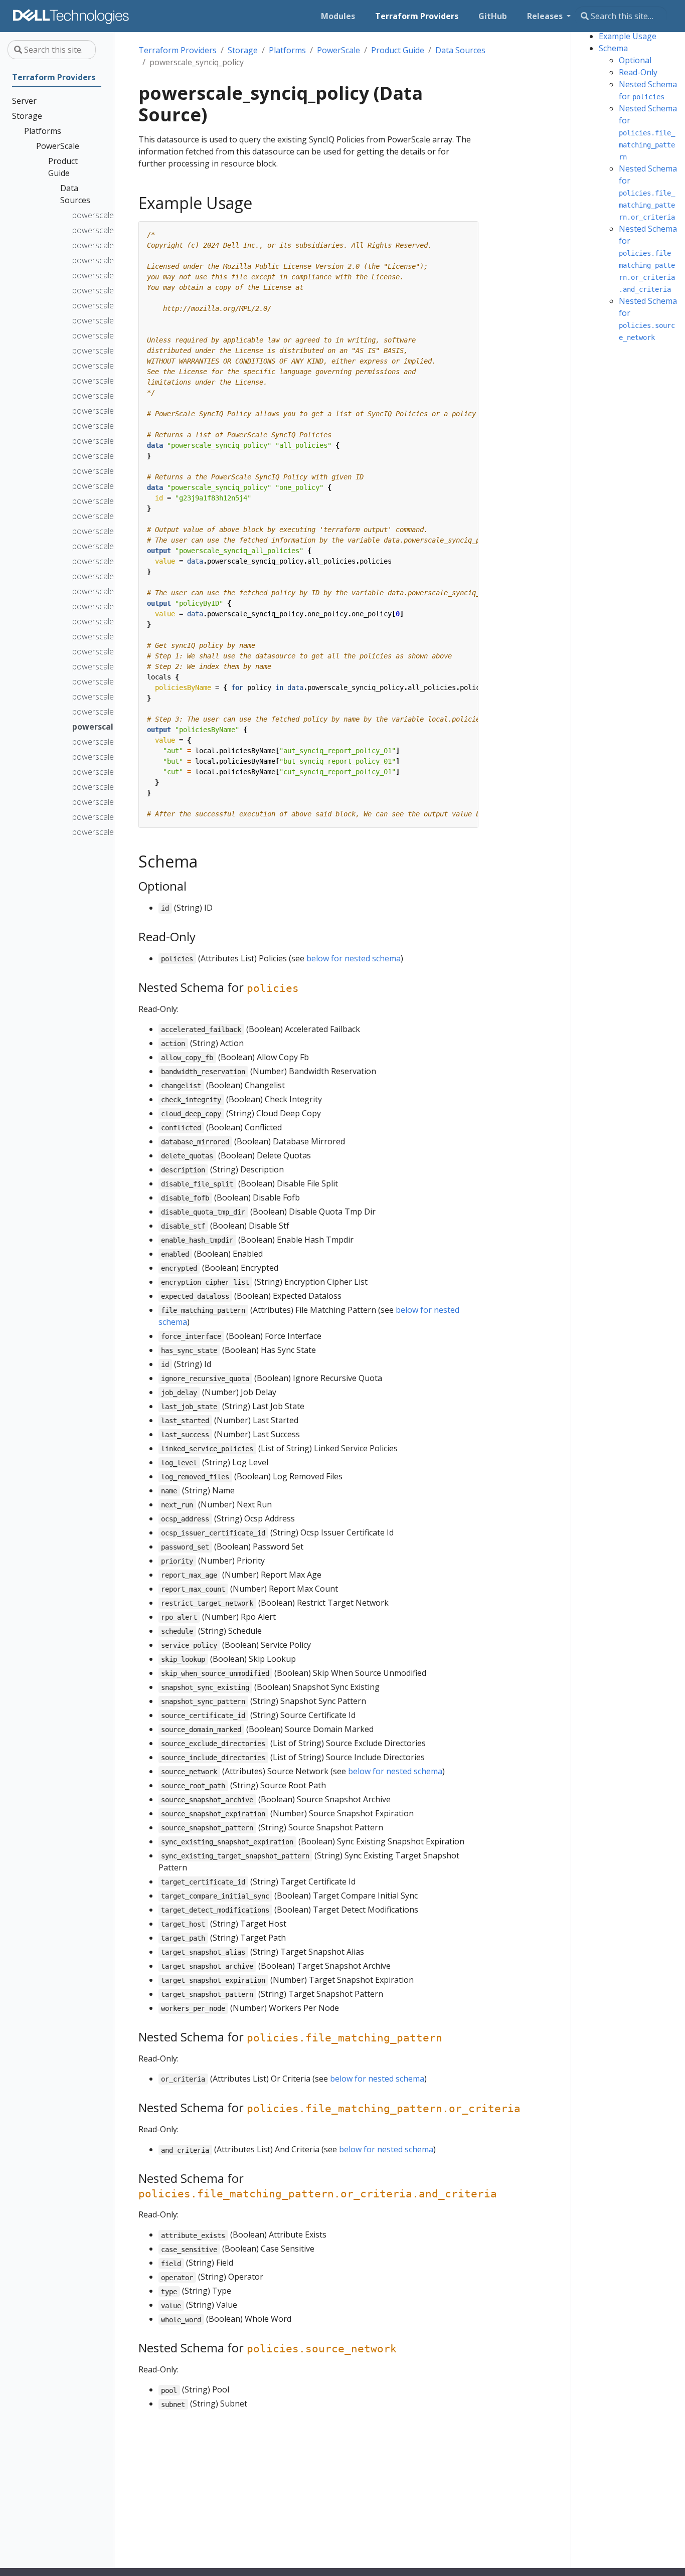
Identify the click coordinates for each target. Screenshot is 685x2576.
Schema (613, 48)
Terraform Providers (178, 50)
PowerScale (338, 50)
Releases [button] (546, 16)
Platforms (287, 50)
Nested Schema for (648, 132)
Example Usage (628, 36)
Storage (243, 50)
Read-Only (638, 72)
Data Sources (460, 50)
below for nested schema (354, 958)
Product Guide (398, 50)
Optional (635, 60)
